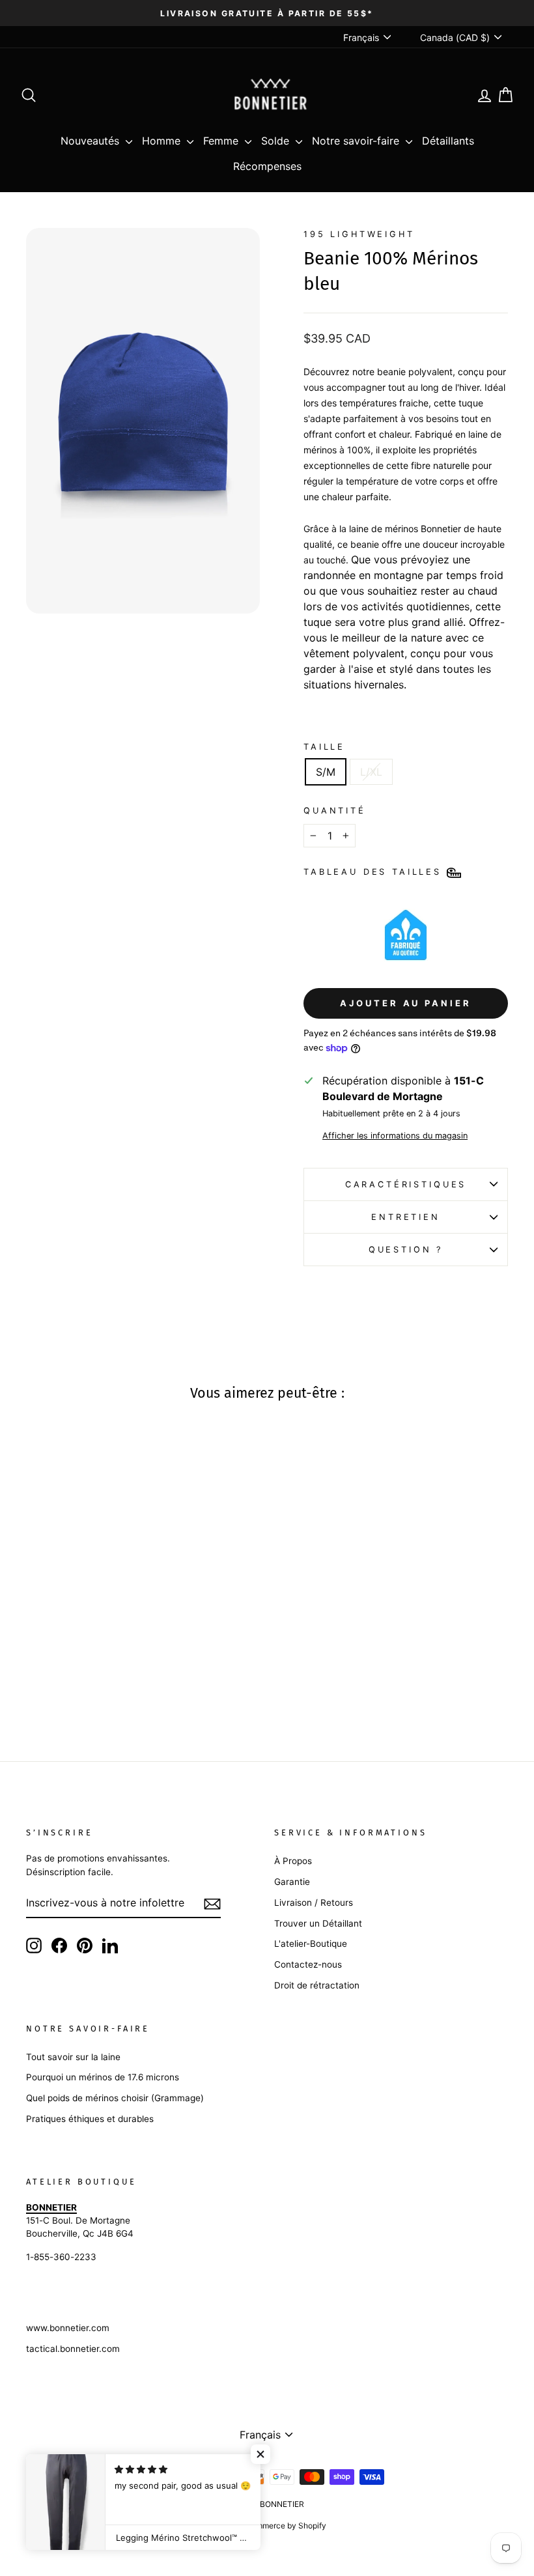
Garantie (292, 1882)
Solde (277, 141)
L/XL (371, 772)
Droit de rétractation (317, 1985)
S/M (326, 772)
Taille (324, 747)
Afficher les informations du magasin (395, 1136)
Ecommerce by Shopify (284, 2526)
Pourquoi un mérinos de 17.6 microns (103, 2077)
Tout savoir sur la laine (73, 2057)
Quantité (335, 811)
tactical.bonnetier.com (73, 2349)
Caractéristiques (406, 1184)
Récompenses (267, 166)
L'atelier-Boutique (311, 1944)
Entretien (406, 1217)
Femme (222, 141)
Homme (163, 141)
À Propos (293, 1861)
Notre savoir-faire (357, 141)
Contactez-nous (308, 1964)
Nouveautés (91, 141)
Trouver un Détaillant (318, 1923)
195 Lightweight (359, 234)
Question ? (406, 1250)
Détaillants (448, 141)
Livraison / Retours (314, 1903)
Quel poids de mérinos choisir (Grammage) (115, 2098)
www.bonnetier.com (68, 2328)
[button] (260, 2454)
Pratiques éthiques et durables (90, 2119)
